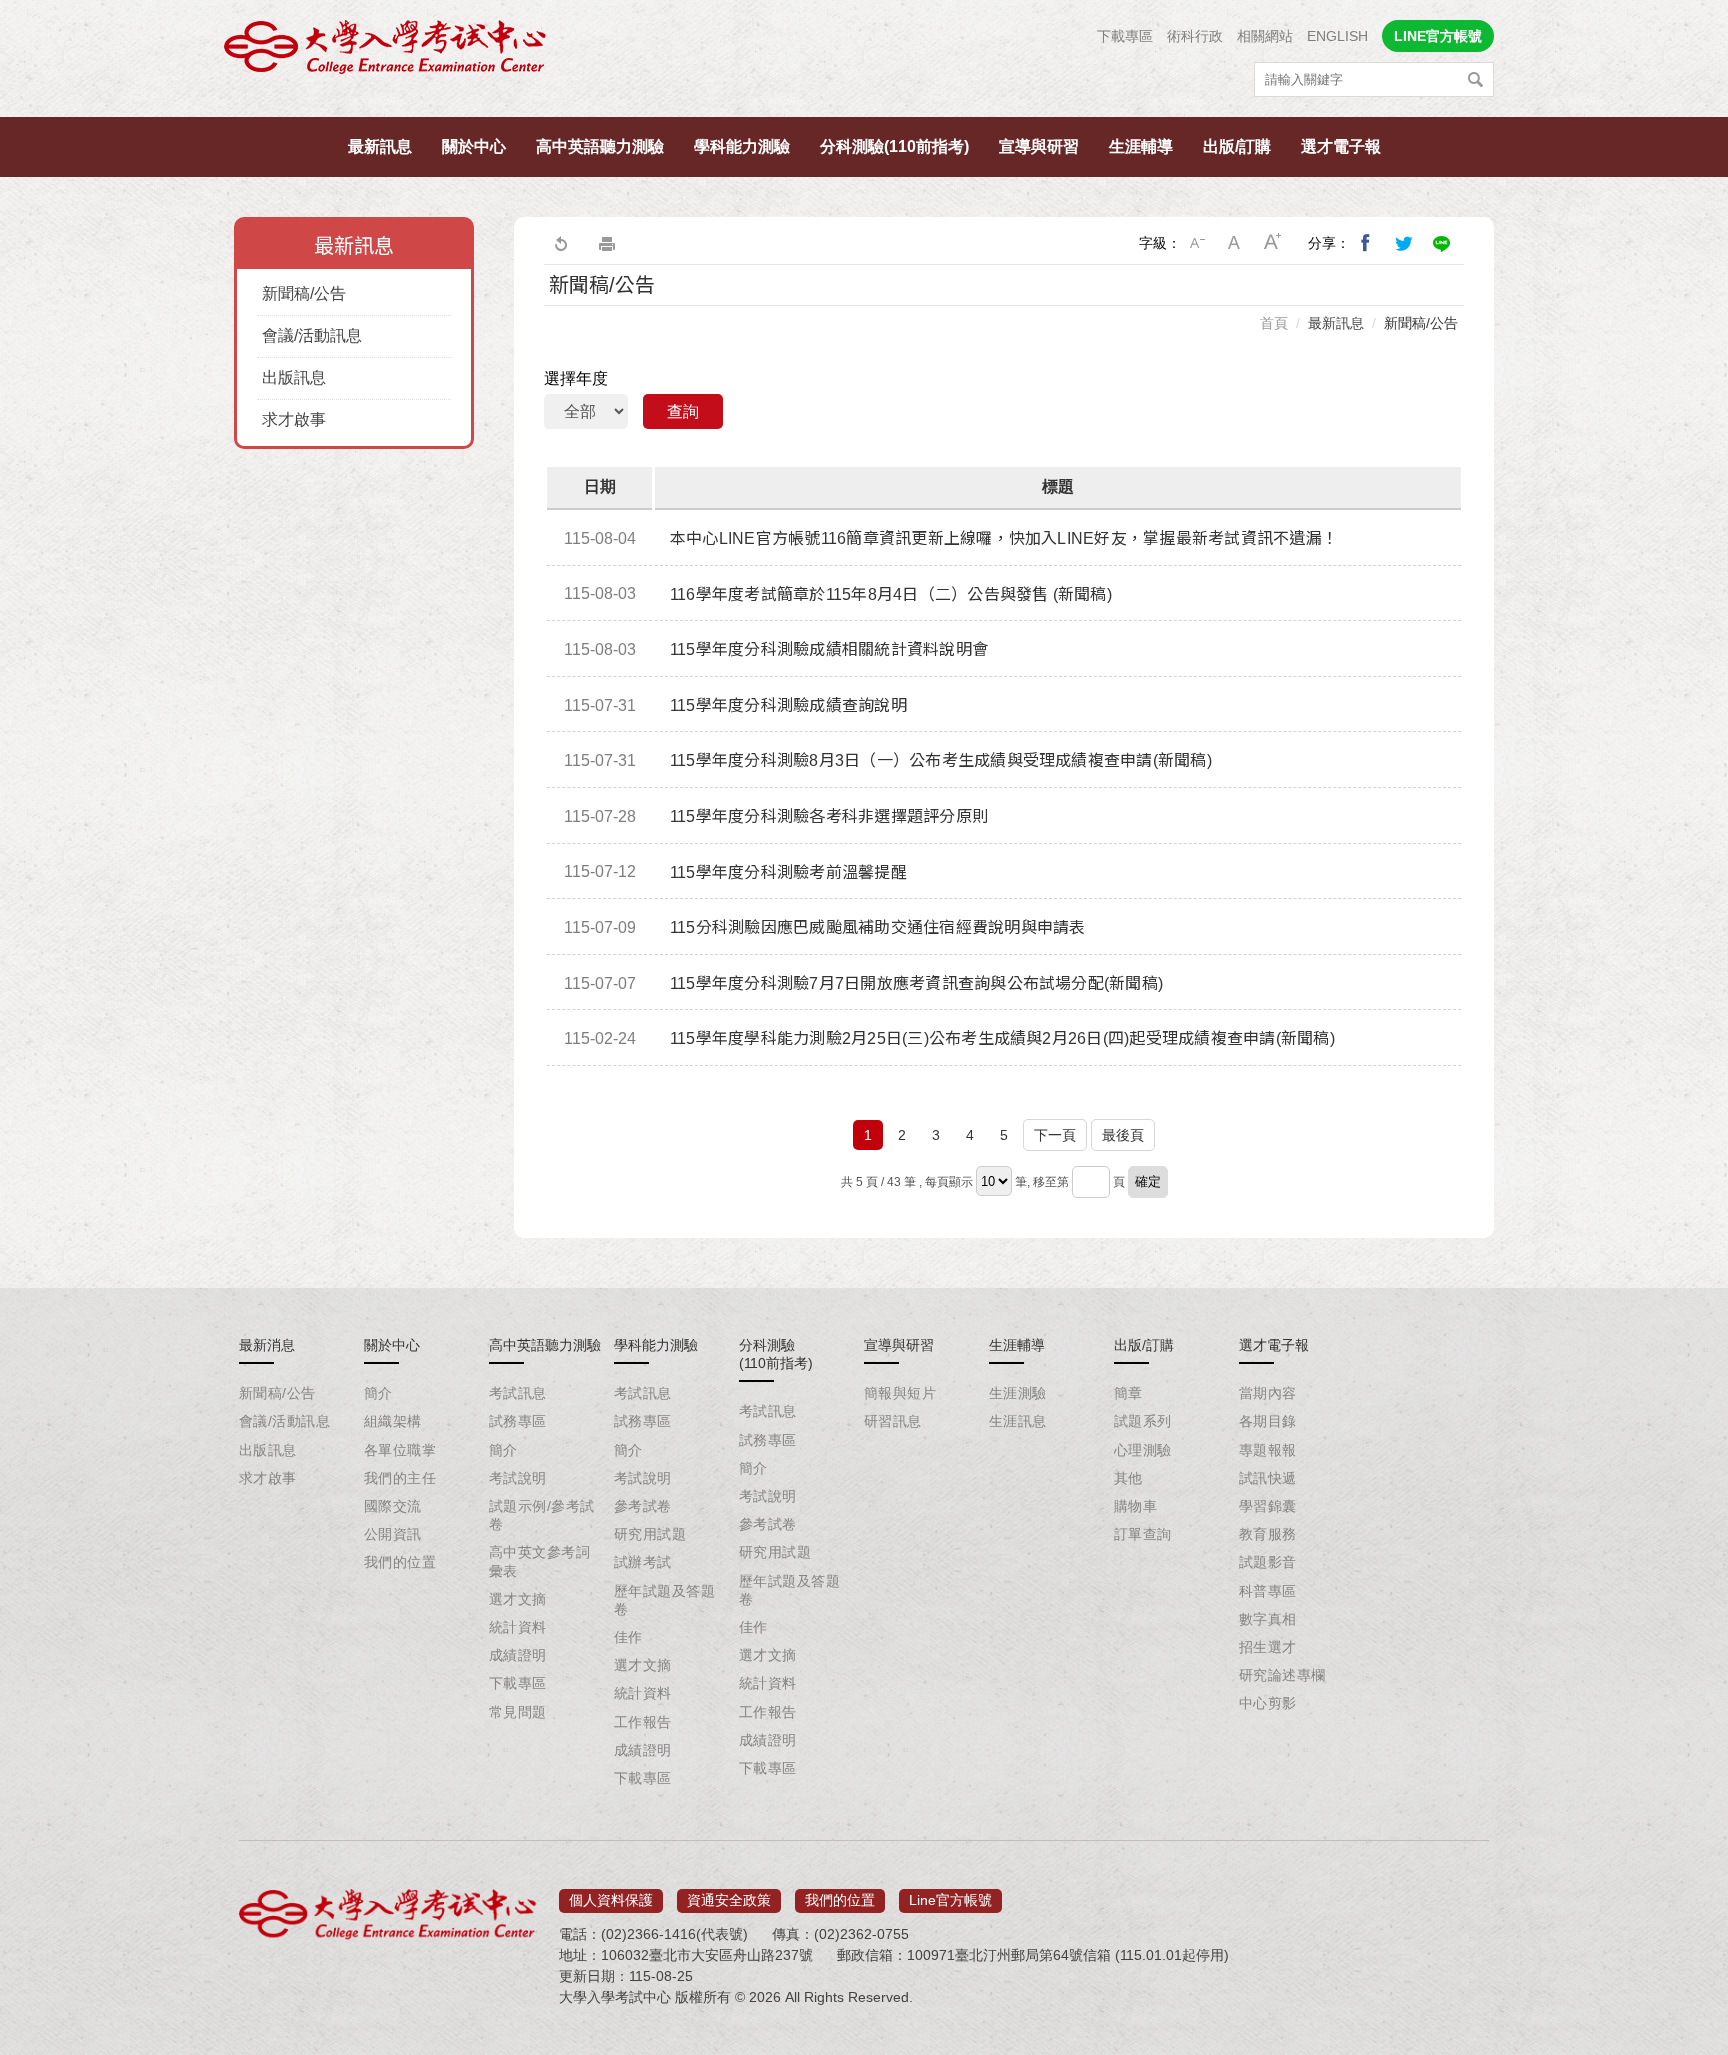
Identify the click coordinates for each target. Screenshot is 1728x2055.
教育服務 (1268, 1534)
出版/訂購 (1237, 146)
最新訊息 (380, 146)
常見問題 (518, 1712)
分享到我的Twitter (1404, 243)
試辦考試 (643, 1562)
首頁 (1274, 323)
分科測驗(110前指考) (894, 146)
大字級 (1273, 243)
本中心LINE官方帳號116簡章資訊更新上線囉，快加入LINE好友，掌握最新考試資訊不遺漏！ (1004, 538)
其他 (1128, 1478)
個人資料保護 (611, 1900)
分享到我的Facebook (1366, 243)
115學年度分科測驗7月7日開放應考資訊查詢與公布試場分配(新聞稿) (916, 983)
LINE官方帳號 (1438, 36)
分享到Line (1442, 243)
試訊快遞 (1268, 1478)
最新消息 (267, 1345)
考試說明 (518, 1478)
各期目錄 (1268, 1421)
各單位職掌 (400, 1450)
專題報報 (1268, 1450)
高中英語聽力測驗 (600, 146)
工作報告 (643, 1722)
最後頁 (1123, 1135)
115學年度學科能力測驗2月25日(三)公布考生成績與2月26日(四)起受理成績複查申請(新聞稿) (1002, 1038)
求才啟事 (294, 419)
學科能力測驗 (742, 146)
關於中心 (474, 146)
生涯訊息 (1018, 1421)
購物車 (1135, 1506)
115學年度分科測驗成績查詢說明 (788, 705)
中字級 (1235, 243)
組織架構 (393, 1421)
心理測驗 (1143, 1450)
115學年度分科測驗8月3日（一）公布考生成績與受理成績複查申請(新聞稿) (941, 760)
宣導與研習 (1039, 146)
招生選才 (1268, 1647)
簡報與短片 (900, 1393)
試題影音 (1268, 1562)
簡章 (1128, 1393)
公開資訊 (393, 1534)
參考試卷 (643, 1506)
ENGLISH (1337, 36)
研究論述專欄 (1282, 1675)
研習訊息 (893, 1421)
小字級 (1197, 243)
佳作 (628, 1637)
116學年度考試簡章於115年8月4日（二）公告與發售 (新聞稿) (891, 594)
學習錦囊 (1268, 1506)
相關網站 (1265, 36)
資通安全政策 (729, 1900)
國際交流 (393, 1506)
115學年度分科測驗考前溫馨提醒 (788, 872)
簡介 (378, 1393)
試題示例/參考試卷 (541, 1515)
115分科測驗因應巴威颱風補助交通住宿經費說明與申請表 (877, 927)
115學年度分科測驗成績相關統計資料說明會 (829, 649)
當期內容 (1268, 1393)
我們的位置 (400, 1562)
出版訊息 (294, 377)
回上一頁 (560, 243)
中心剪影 (1268, 1703)
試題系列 (1143, 1421)
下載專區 (1125, 36)
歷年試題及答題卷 (664, 1600)
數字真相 (1268, 1619)
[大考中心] (386, 52)
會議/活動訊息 (312, 335)
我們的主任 (400, 1478)
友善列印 (607, 243)
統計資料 (518, 1627)
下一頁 (1055, 1135)
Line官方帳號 (950, 1900)
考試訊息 (518, 1393)
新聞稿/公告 (304, 293)
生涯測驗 (1018, 1393)
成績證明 (518, 1655)
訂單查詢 (1143, 1534)
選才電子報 (1341, 146)
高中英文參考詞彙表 (539, 1561)
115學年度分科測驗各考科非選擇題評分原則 (829, 816)
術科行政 (1195, 36)
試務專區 (518, 1421)
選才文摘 (518, 1599)
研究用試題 (650, 1534)
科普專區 (1268, 1591)
